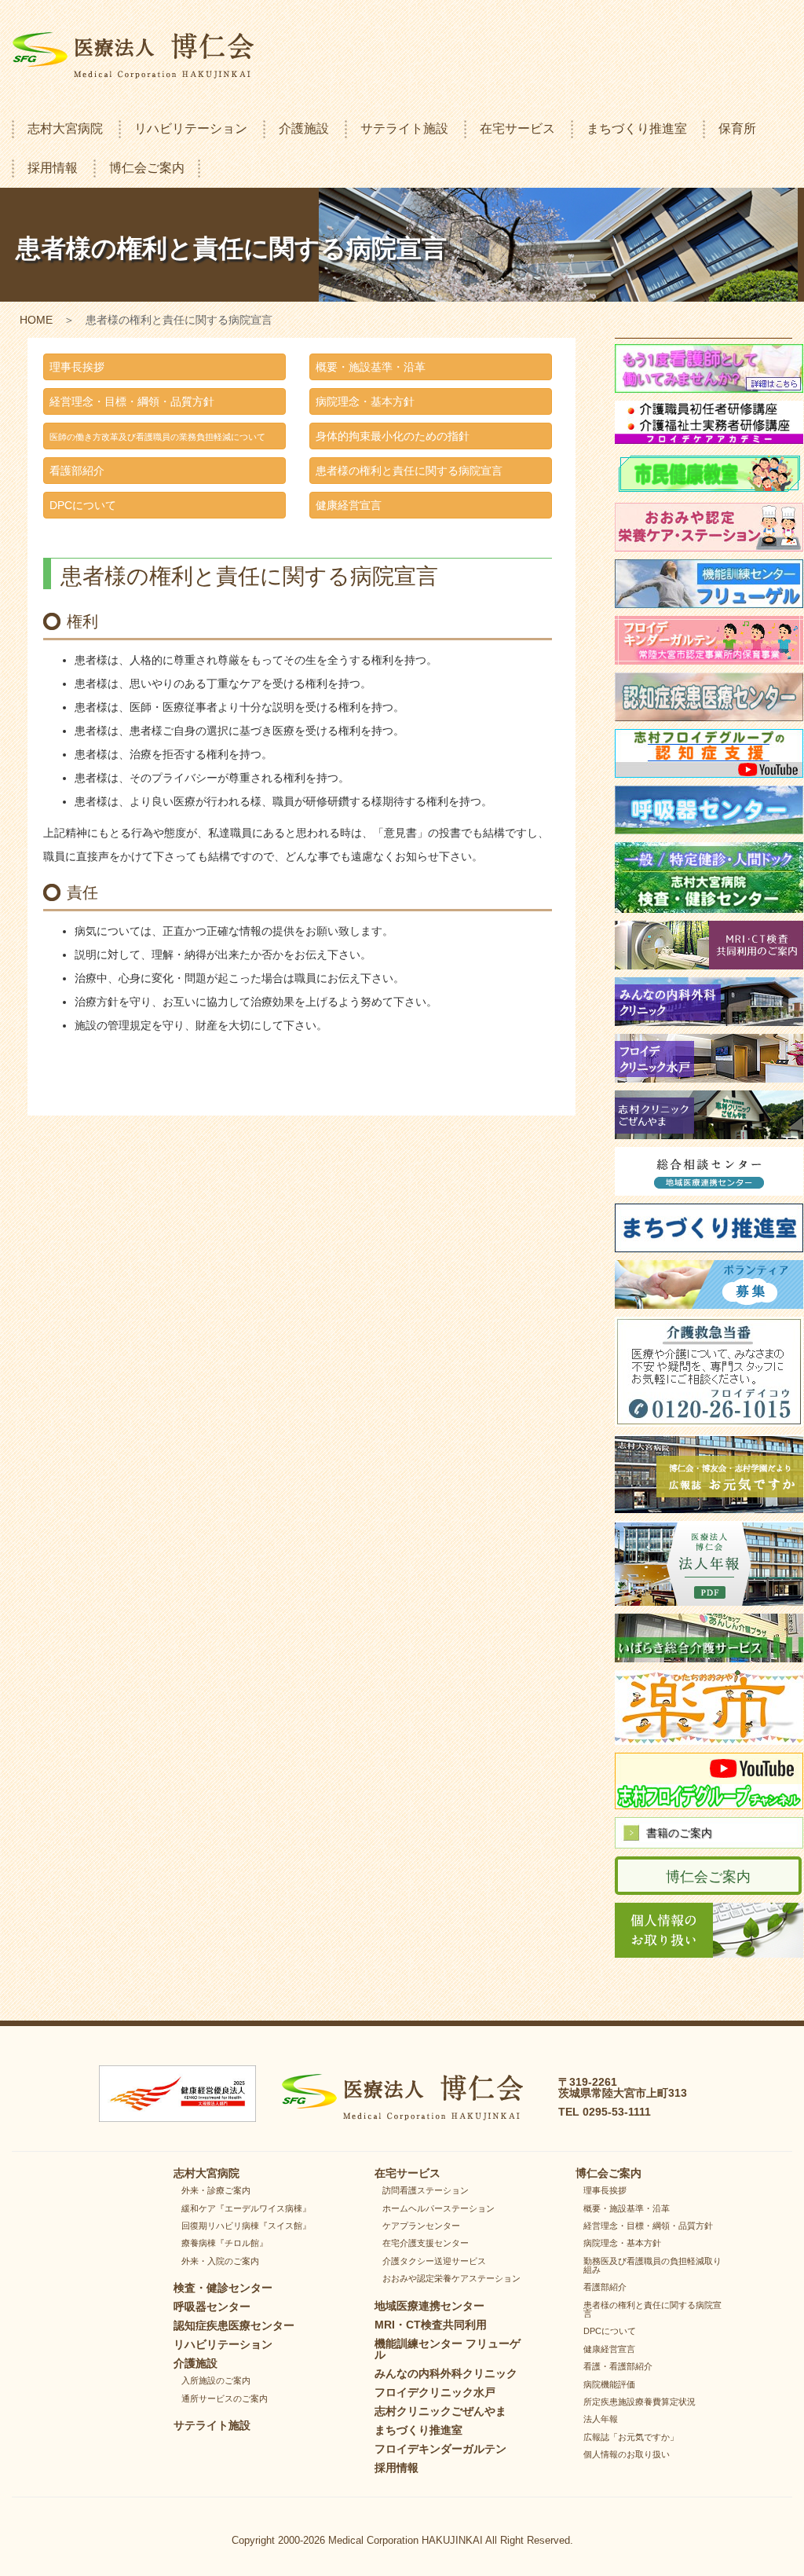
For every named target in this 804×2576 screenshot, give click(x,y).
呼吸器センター (212, 2307)
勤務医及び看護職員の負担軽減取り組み (652, 2265)
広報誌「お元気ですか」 (631, 2437)
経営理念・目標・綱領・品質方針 (132, 401)
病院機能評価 (609, 2384)
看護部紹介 (77, 471)
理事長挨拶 (77, 367)
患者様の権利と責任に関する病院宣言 (409, 471)
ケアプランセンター (421, 2226)
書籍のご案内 (679, 1833)
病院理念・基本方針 (365, 401)
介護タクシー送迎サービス (434, 2261)
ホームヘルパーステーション (439, 2208)
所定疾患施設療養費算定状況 (640, 2402)
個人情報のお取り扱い (627, 2454)
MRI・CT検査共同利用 (431, 2325)
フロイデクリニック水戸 (435, 2392)
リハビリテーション (191, 128)
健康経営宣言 (349, 505)
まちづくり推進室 (637, 128)
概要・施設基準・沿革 (371, 367)
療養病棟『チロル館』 (225, 2243)
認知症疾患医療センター (234, 2325)
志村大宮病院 (65, 128)
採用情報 (53, 168)
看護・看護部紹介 (618, 2366)
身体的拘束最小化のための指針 (393, 436)
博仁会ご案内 (147, 168)
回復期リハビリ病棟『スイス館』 (246, 2226)
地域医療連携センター (429, 2306)
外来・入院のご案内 (220, 2261)
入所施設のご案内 (216, 2380)
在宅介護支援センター (426, 2243)
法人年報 (601, 2419)
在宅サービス (517, 128)
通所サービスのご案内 (225, 2398)
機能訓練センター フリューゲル (448, 2349)
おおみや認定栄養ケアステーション (451, 2278)
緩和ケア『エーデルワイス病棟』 (246, 2208)
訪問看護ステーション (426, 2190)
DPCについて (83, 505)
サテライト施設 (404, 128)
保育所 (737, 128)
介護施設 (304, 128)
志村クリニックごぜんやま (440, 2411)
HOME (36, 320)
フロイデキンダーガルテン (440, 2449)
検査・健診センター (223, 2288)
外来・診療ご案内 (216, 2190)
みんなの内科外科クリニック (446, 2373)
